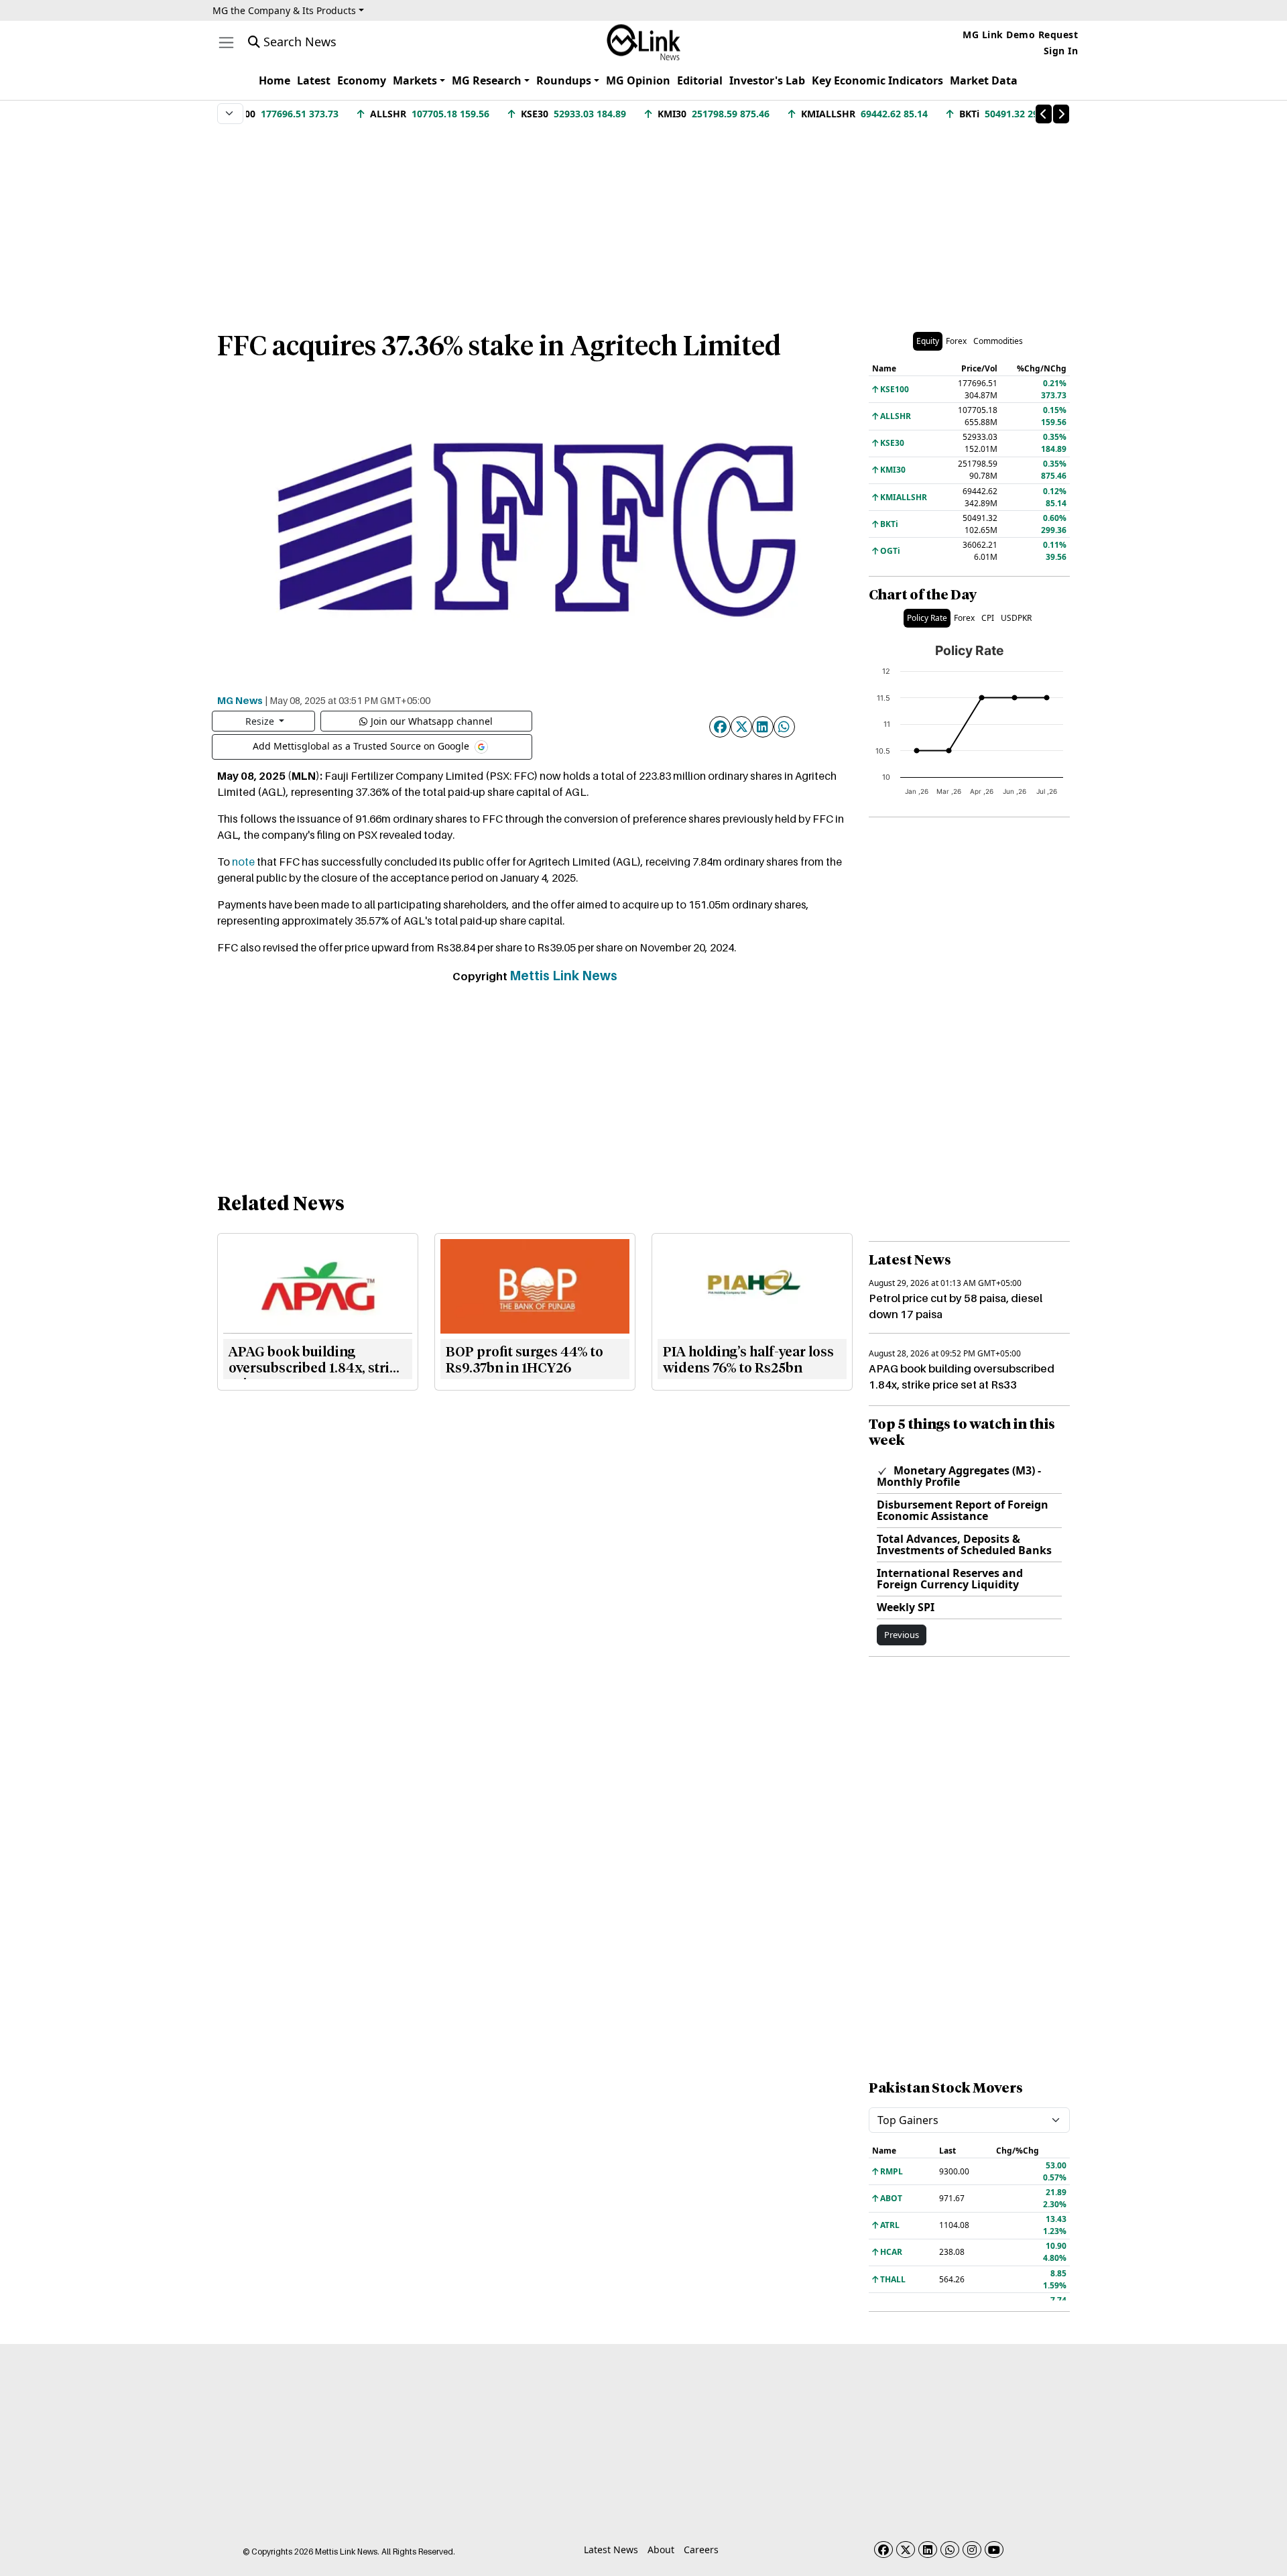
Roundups (564, 80)
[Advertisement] (643, 221)
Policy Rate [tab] (927, 618)
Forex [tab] (956, 341)
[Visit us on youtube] (994, 2550)
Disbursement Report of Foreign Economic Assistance (963, 1510)
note (243, 862)
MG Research (487, 80)
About (661, 2550)
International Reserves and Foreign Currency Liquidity (950, 1579)
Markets (415, 80)
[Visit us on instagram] (972, 2550)
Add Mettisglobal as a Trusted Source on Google (362, 745)
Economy (362, 80)
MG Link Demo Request (1020, 35)
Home (274, 80)
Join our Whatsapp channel (432, 721)
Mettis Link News (563, 976)
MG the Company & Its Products (284, 10)
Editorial (700, 80)
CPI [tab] (988, 618)
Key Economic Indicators (877, 80)
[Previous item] (1044, 114)
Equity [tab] (928, 341)
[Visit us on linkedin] (928, 2550)
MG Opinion (638, 80)
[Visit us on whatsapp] (950, 2550)
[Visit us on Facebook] (883, 2550)
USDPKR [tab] (1016, 618)
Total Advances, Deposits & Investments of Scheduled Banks (964, 1544)
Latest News (611, 2550)
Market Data (984, 80)
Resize (261, 721)
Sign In (1061, 51)
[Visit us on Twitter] (906, 2550)
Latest (314, 80)
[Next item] (1061, 114)
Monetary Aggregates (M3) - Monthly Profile (959, 1476)
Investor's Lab (767, 80)
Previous (902, 1635)
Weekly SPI (906, 1607)
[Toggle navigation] (226, 43)
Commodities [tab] (998, 341)
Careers (701, 2550)
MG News (240, 700)
